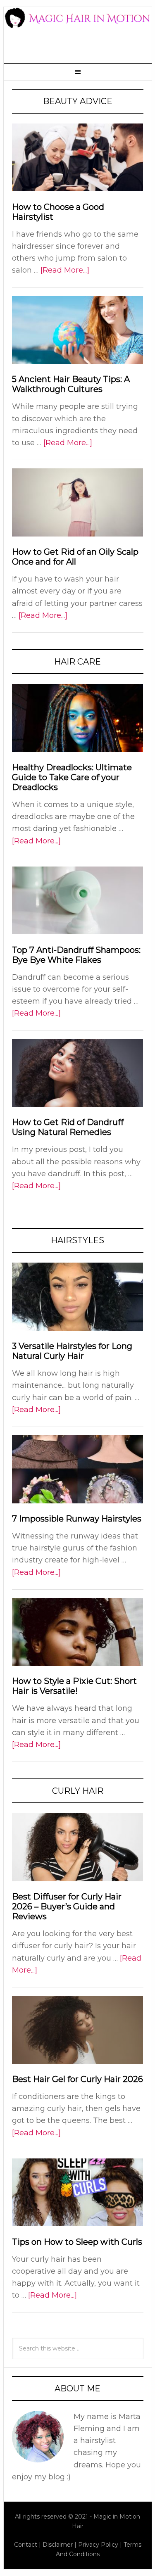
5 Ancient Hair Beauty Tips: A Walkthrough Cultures (71, 384)
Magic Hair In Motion (78, 30)
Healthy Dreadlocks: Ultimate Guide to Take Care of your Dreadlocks (72, 777)
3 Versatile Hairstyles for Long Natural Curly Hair (72, 1351)
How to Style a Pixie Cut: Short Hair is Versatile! (74, 1686)
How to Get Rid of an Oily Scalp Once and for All (75, 557)
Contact (26, 2545)
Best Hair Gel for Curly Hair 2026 (77, 2079)
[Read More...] (65, 270)
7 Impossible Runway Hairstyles (77, 1519)
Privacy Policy (98, 2545)
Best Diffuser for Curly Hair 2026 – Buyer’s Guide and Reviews (67, 1906)
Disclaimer (58, 2545)
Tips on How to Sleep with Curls (77, 2242)
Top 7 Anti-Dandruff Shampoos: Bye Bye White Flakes (76, 955)
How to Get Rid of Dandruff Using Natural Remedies (68, 1127)
